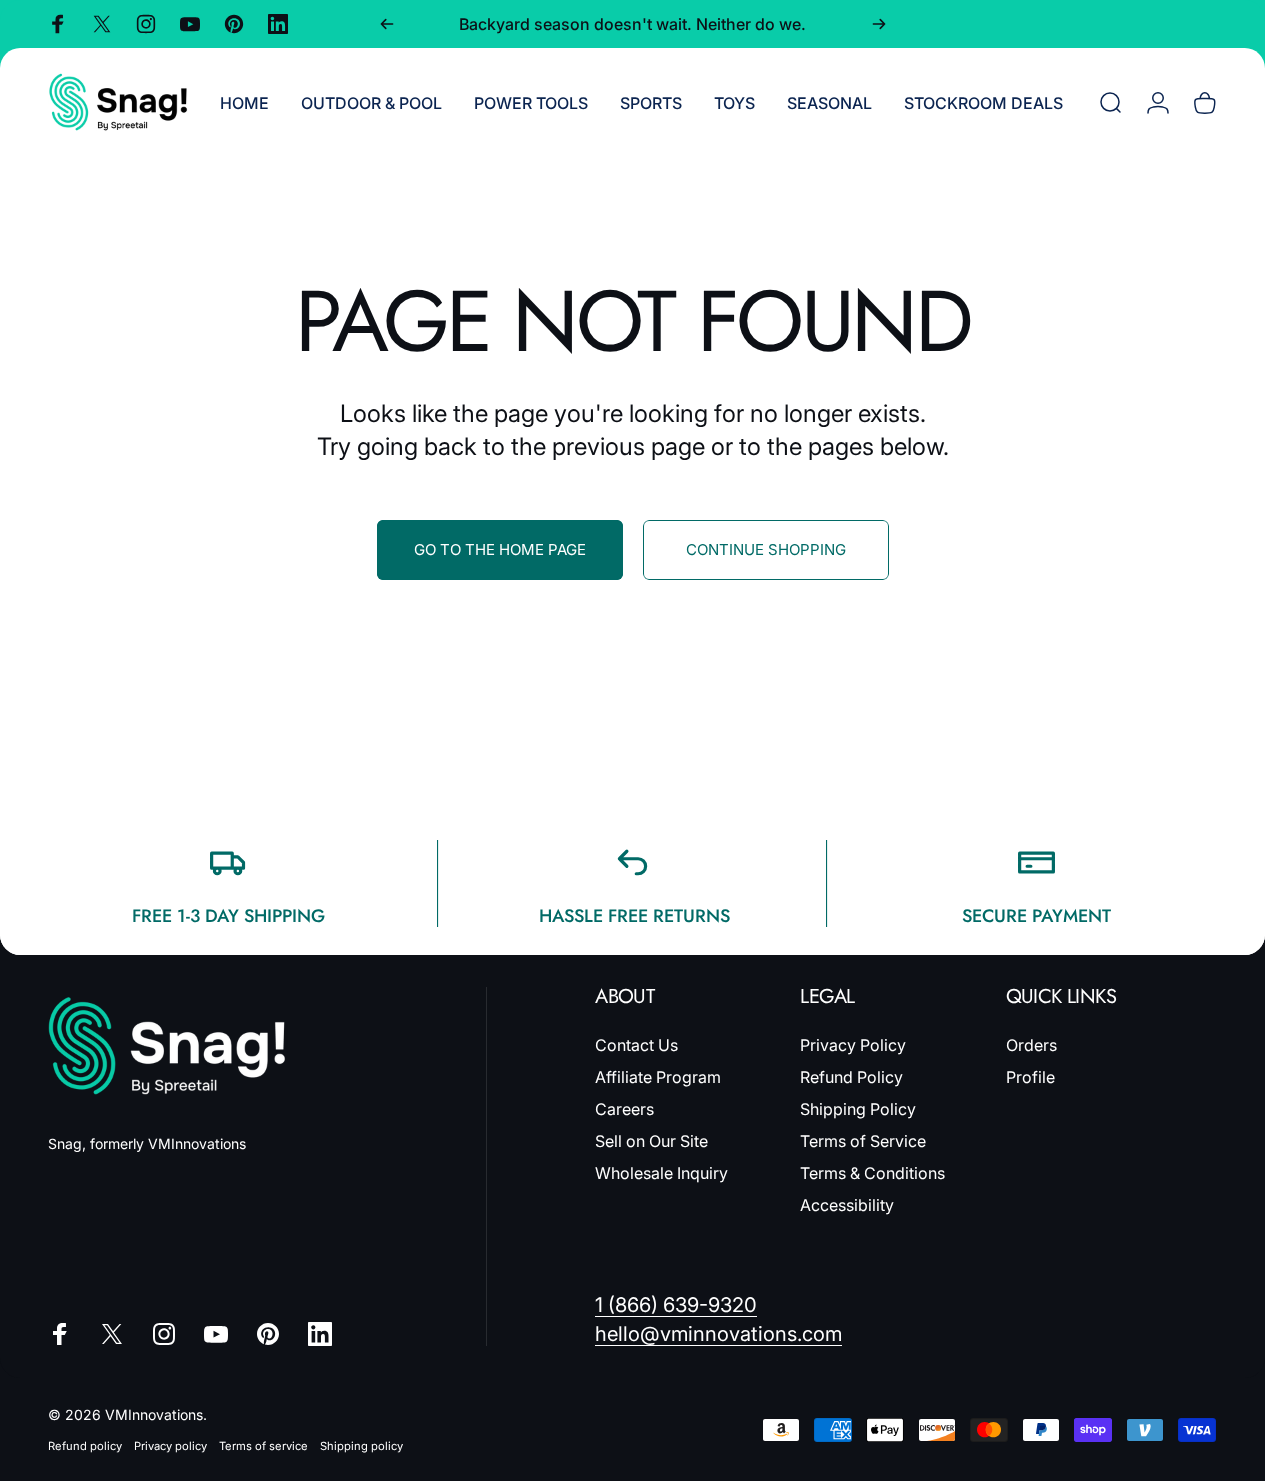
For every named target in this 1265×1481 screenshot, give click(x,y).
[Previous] (387, 24)
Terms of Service (863, 1141)
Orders (1031, 1045)
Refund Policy (851, 1077)
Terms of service (263, 1446)
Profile (1030, 1077)
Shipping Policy (858, 1109)
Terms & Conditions (872, 1173)
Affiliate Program (658, 1077)
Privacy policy (170, 1446)
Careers (624, 1109)
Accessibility (847, 1205)
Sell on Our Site (651, 1141)
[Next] (879, 24)
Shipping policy (361, 1446)
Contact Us (636, 1045)
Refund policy (85, 1446)
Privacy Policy (853, 1045)
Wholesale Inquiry (661, 1173)
